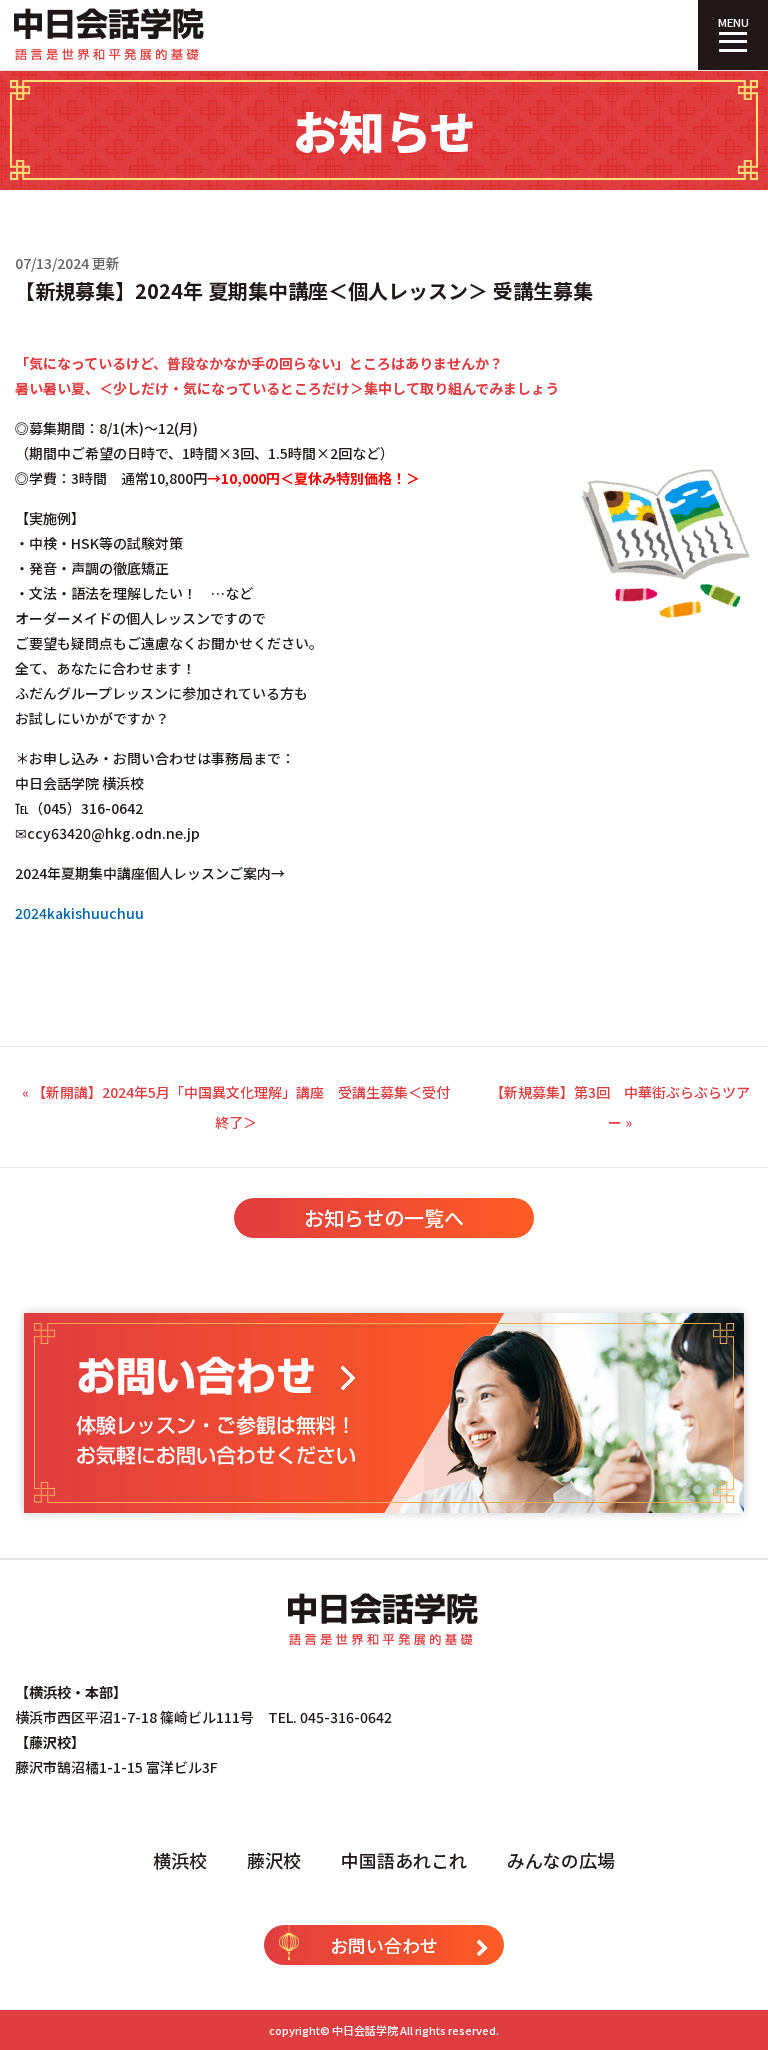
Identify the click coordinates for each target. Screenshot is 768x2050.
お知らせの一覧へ (384, 1217)
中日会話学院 (365, 2030)
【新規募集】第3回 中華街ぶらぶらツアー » (620, 1107)
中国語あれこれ (404, 1860)
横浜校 (180, 1860)
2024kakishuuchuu (79, 913)
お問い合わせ (384, 1945)
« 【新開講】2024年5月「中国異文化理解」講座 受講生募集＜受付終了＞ (236, 1107)
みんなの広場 (561, 1860)
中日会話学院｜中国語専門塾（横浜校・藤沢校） (110, 35)
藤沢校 (274, 1860)
